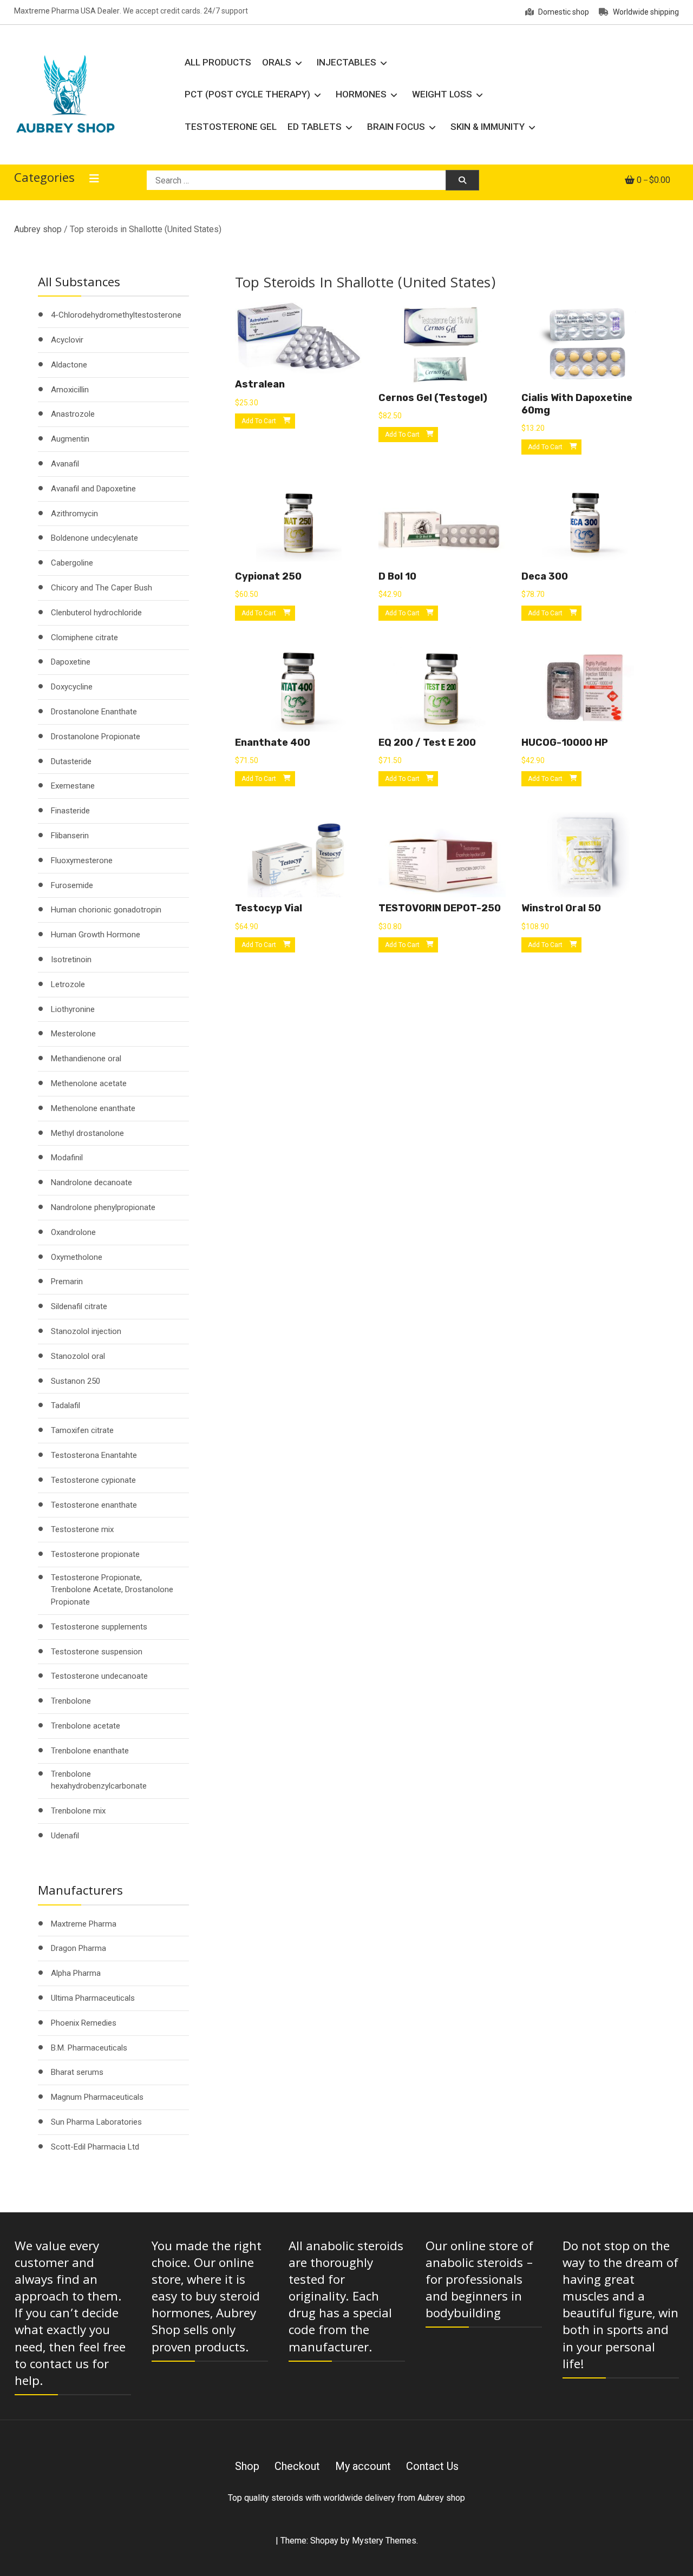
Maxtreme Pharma (84, 1924)
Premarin (67, 1282)
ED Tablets (315, 127)
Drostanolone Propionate (96, 737)
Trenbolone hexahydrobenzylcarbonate (99, 1780)
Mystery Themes (384, 2541)
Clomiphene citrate (84, 638)
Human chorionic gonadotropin (106, 910)
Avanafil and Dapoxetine (93, 489)
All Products (218, 62)
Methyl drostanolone (87, 1133)
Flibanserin (70, 836)
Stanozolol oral (78, 1356)
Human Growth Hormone (96, 935)
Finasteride (70, 811)
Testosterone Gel (231, 127)
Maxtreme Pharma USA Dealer (67, 11)
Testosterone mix (82, 1529)
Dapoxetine (71, 662)
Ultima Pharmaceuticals (93, 1998)
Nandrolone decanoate (91, 1182)
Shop (247, 2466)
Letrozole (68, 984)
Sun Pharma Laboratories (96, 2122)
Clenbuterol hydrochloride (96, 613)
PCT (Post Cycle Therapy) (247, 94)
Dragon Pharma (79, 1948)
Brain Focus (396, 127)
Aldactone (69, 365)
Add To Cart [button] (259, 421)
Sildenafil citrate (79, 1306)
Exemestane (73, 786)
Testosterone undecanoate (99, 1676)
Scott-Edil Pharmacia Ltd (95, 2147)
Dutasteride (71, 761)
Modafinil (67, 1158)
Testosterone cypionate (93, 1480)
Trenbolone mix (78, 1811)
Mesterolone (73, 1034)
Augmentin (70, 439)
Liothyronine (73, 1009)
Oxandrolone (73, 1232)
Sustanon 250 (76, 1381)
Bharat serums (77, 2072)
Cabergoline (72, 563)
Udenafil (65, 1836)
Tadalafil (66, 1405)
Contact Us (432, 2466)
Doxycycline (72, 687)
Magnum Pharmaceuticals (97, 2097)
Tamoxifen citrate (82, 1430)
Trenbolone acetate (86, 1726)
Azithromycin (74, 514)
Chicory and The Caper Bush (102, 588)
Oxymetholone (77, 1257)
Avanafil (65, 464)
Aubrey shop (38, 229)
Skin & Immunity (488, 127)
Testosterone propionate (95, 1554)
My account (363, 2466)
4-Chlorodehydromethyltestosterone (116, 315)
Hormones (361, 94)
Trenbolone (71, 1701)
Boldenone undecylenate (94, 538)
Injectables (346, 62)
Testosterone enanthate (94, 1505)
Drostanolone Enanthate (94, 712)
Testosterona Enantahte (94, 1455)
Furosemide (72, 885)
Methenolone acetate (89, 1083)
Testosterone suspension (97, 1652)
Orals (277, 62)
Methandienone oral (86, 1059)
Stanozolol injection (86, 1331)
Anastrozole (73, 414)
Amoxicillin (70, 390)
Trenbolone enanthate (90, 1751)
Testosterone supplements (99, 1627)
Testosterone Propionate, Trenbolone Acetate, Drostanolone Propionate (112, 1590)
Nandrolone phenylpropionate (103, 1207)
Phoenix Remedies (84, 2023)
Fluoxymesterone (82, 860)
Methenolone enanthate (93, 1108)
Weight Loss (442, 94)
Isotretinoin (71, 960)
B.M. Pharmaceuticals (89, 2048)
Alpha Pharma (76, 1973)
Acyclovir (67, 340)
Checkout (297, 2466)
